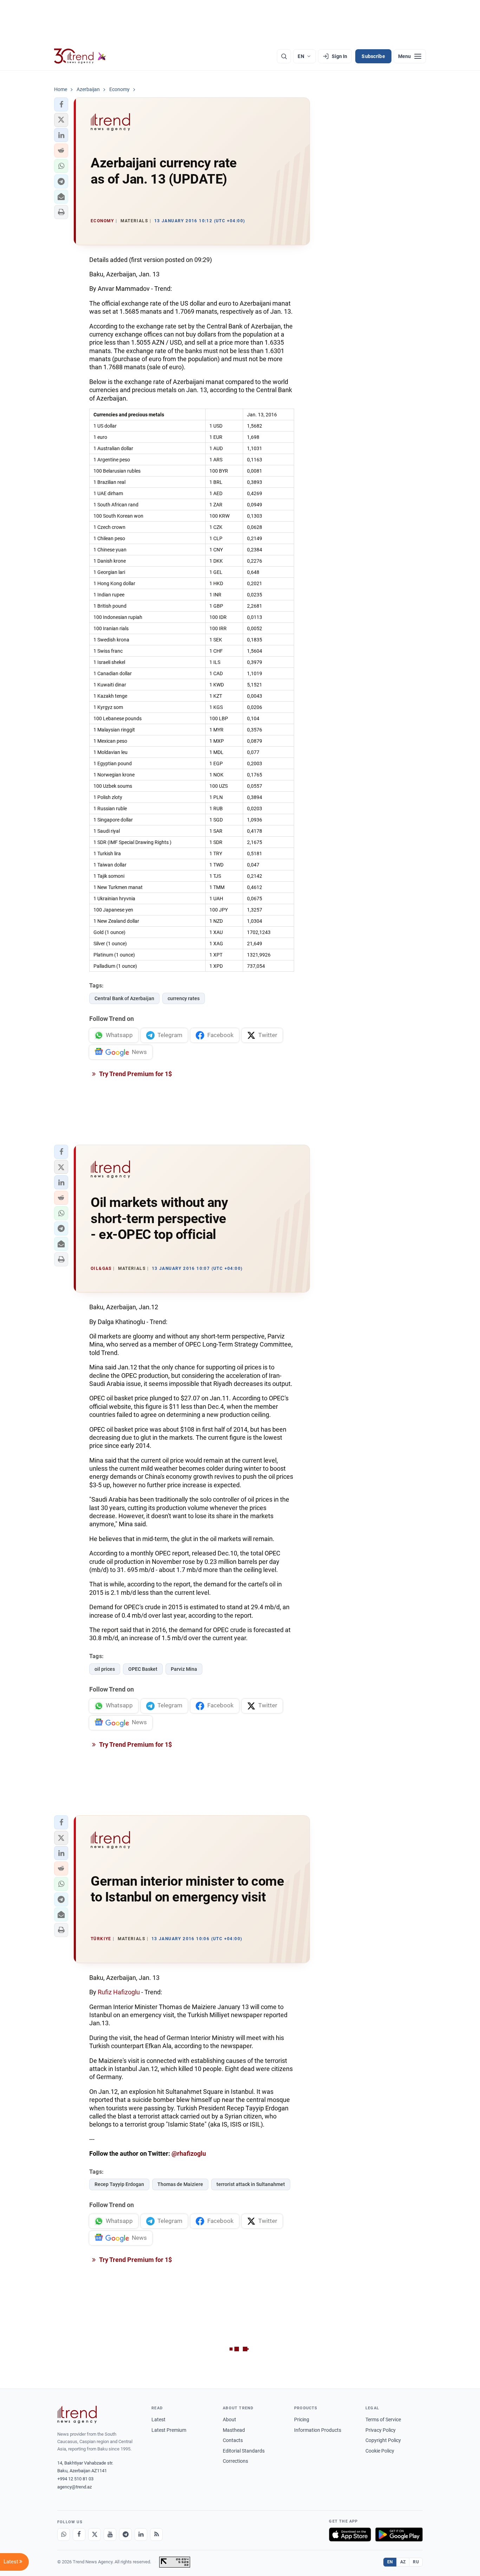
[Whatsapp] (64, 2535)
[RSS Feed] (156, 2535)
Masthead (234, 2430)
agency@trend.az (74, 2487)
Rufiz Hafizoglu (119, 1992)
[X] (95, 2535)
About (229, 2420)
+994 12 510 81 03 (75, 2479)
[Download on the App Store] (350, 2535)
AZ (403, 2562)
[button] (61, 104)
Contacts (233, 2440)
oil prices (105, 1669)
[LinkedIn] (141, 2535)
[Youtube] (110, 2535)
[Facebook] (79, 2535)
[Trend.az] (80, 56)
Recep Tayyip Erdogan (119, 2184)
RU (416, 2562)
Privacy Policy (381, 2430)
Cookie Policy (380, 2451)
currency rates (184, 998)
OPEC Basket (143, 1669)
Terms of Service (383, 2420)
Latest (158, 2420)
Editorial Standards (244, 2451)
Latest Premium (169, 2430)
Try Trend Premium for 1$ (135, 1074)
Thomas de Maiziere (180, 2184)
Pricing (302, 2420)
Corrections (235, 2461)
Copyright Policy (383, 2440)
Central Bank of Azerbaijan (124, 998)
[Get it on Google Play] (399, 2535)
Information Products (318, 2430)
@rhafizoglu (189, 2153)
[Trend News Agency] (77, 2415)
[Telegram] (125, 2535)
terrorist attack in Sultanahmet (251, 2184)
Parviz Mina (184, 1669)
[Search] (284, 56)
